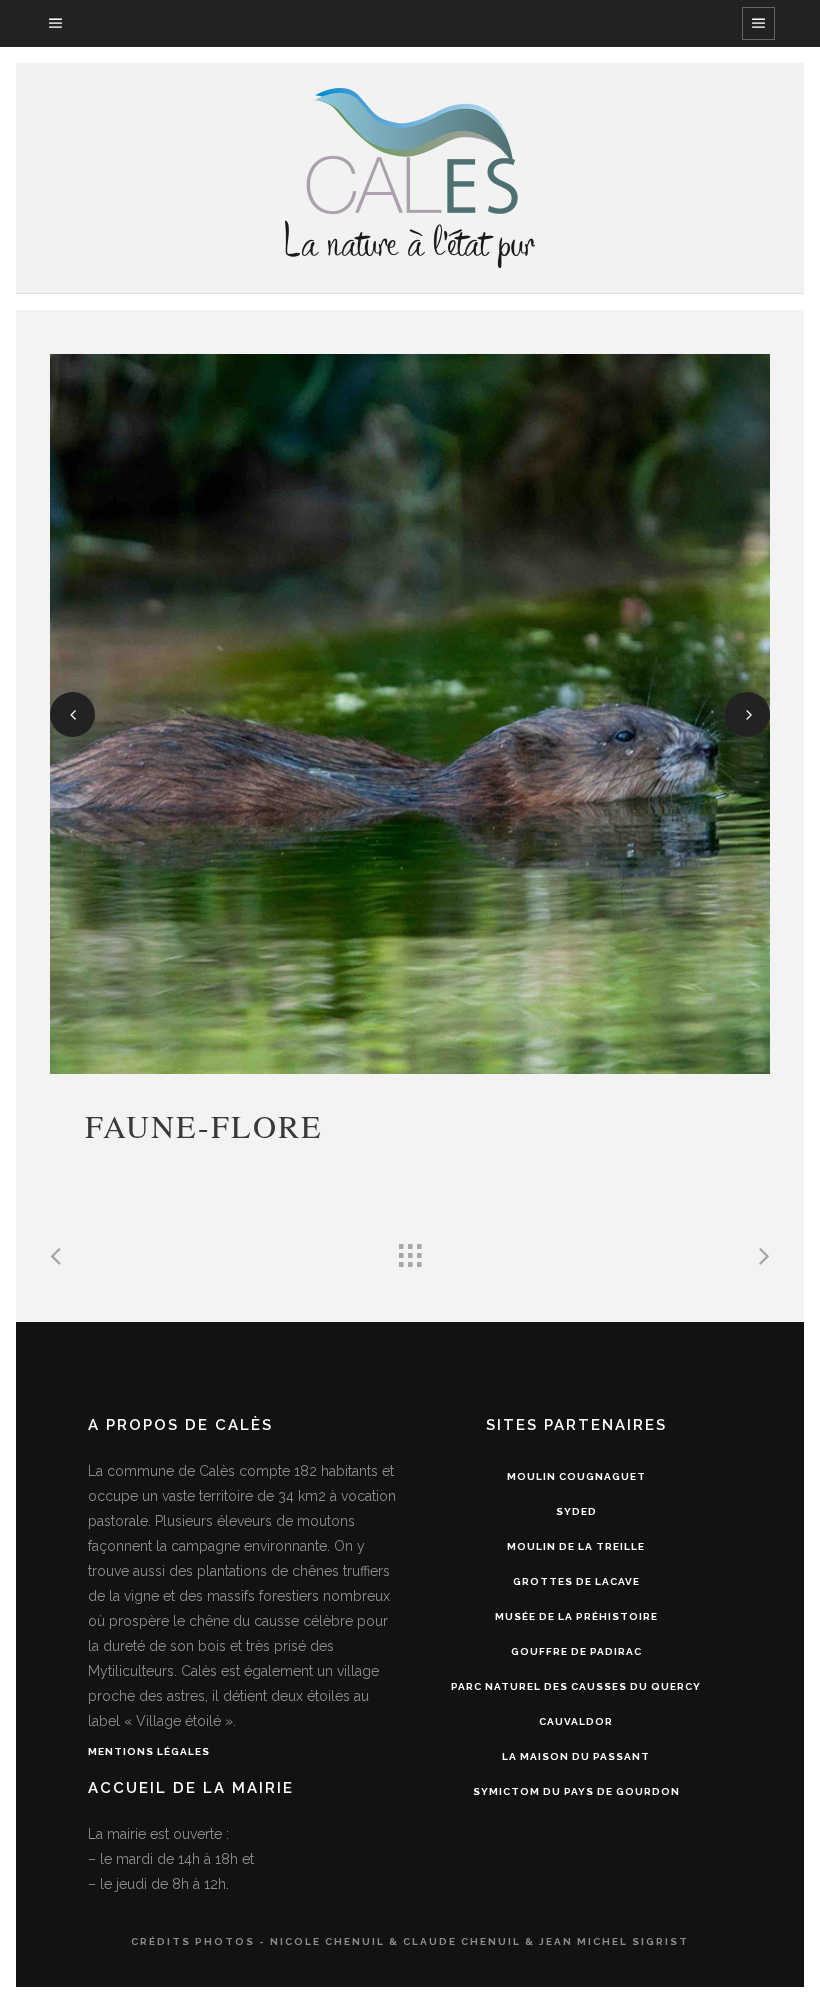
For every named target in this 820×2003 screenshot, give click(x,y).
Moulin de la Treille (576, 1546)
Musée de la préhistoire (576, 1616)
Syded (576, 1511)
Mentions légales (149, 1751)
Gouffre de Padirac (576, 1651)
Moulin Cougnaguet (576, 1476)
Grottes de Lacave (576, 1581)
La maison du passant (576, 1756)
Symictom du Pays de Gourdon (576, 1791)
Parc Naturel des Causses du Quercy (576, 1686)
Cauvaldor (576, 1721)
